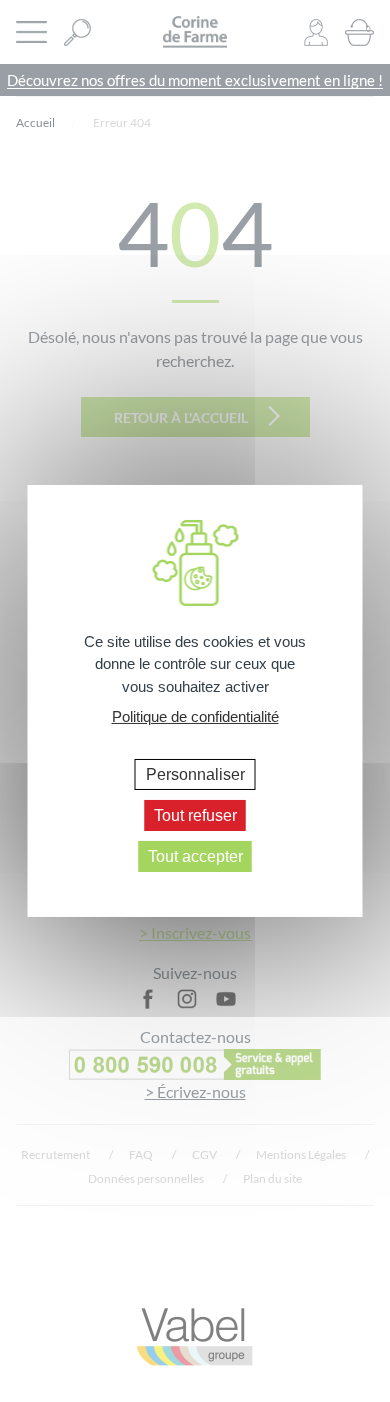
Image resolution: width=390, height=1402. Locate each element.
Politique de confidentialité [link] (195, 716)
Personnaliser (195, 773)
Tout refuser (195, 815)
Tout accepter (195, 856)
